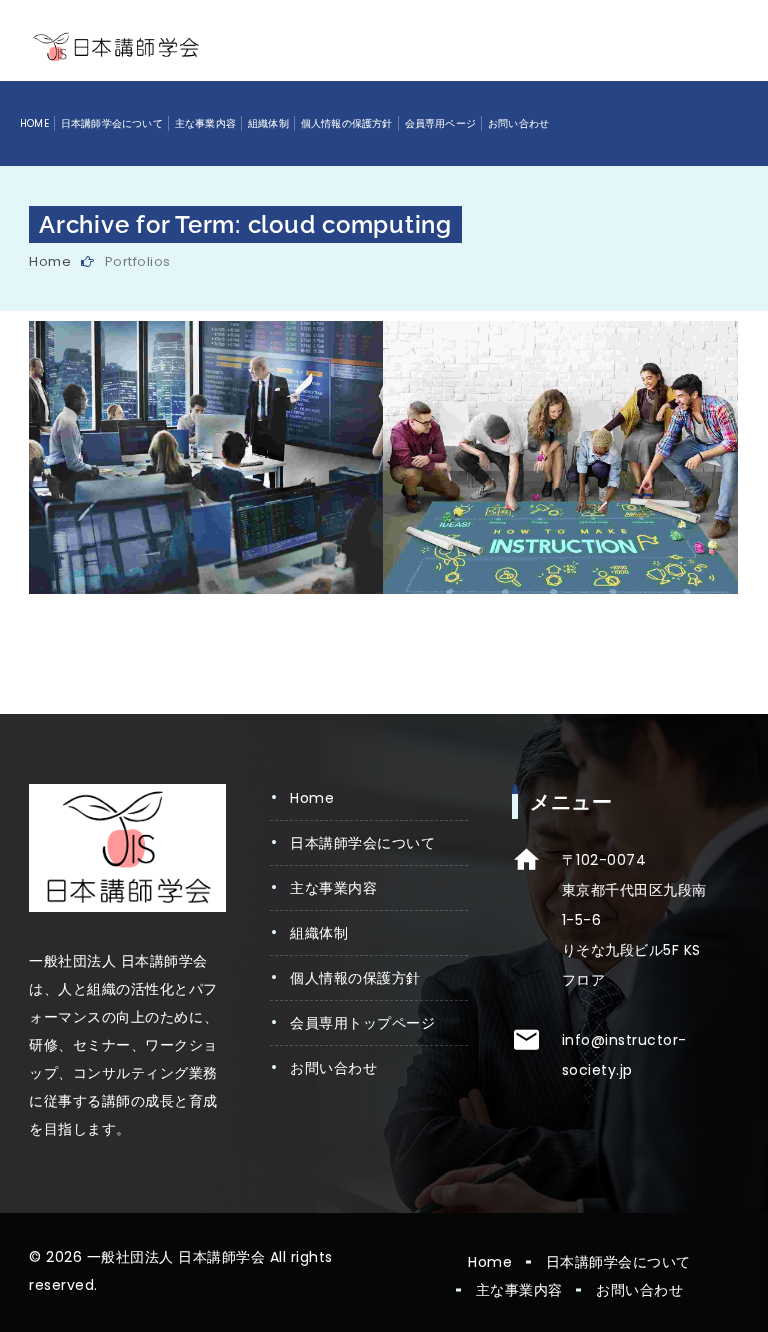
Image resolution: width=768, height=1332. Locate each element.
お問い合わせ (518, 123)
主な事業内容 (205, 123)
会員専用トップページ (362, 1023)
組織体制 (268, 123)
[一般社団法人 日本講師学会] (116, 47)
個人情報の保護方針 (347, 123)
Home (34, 123)
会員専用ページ (440, 123)
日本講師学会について (112, 123)
